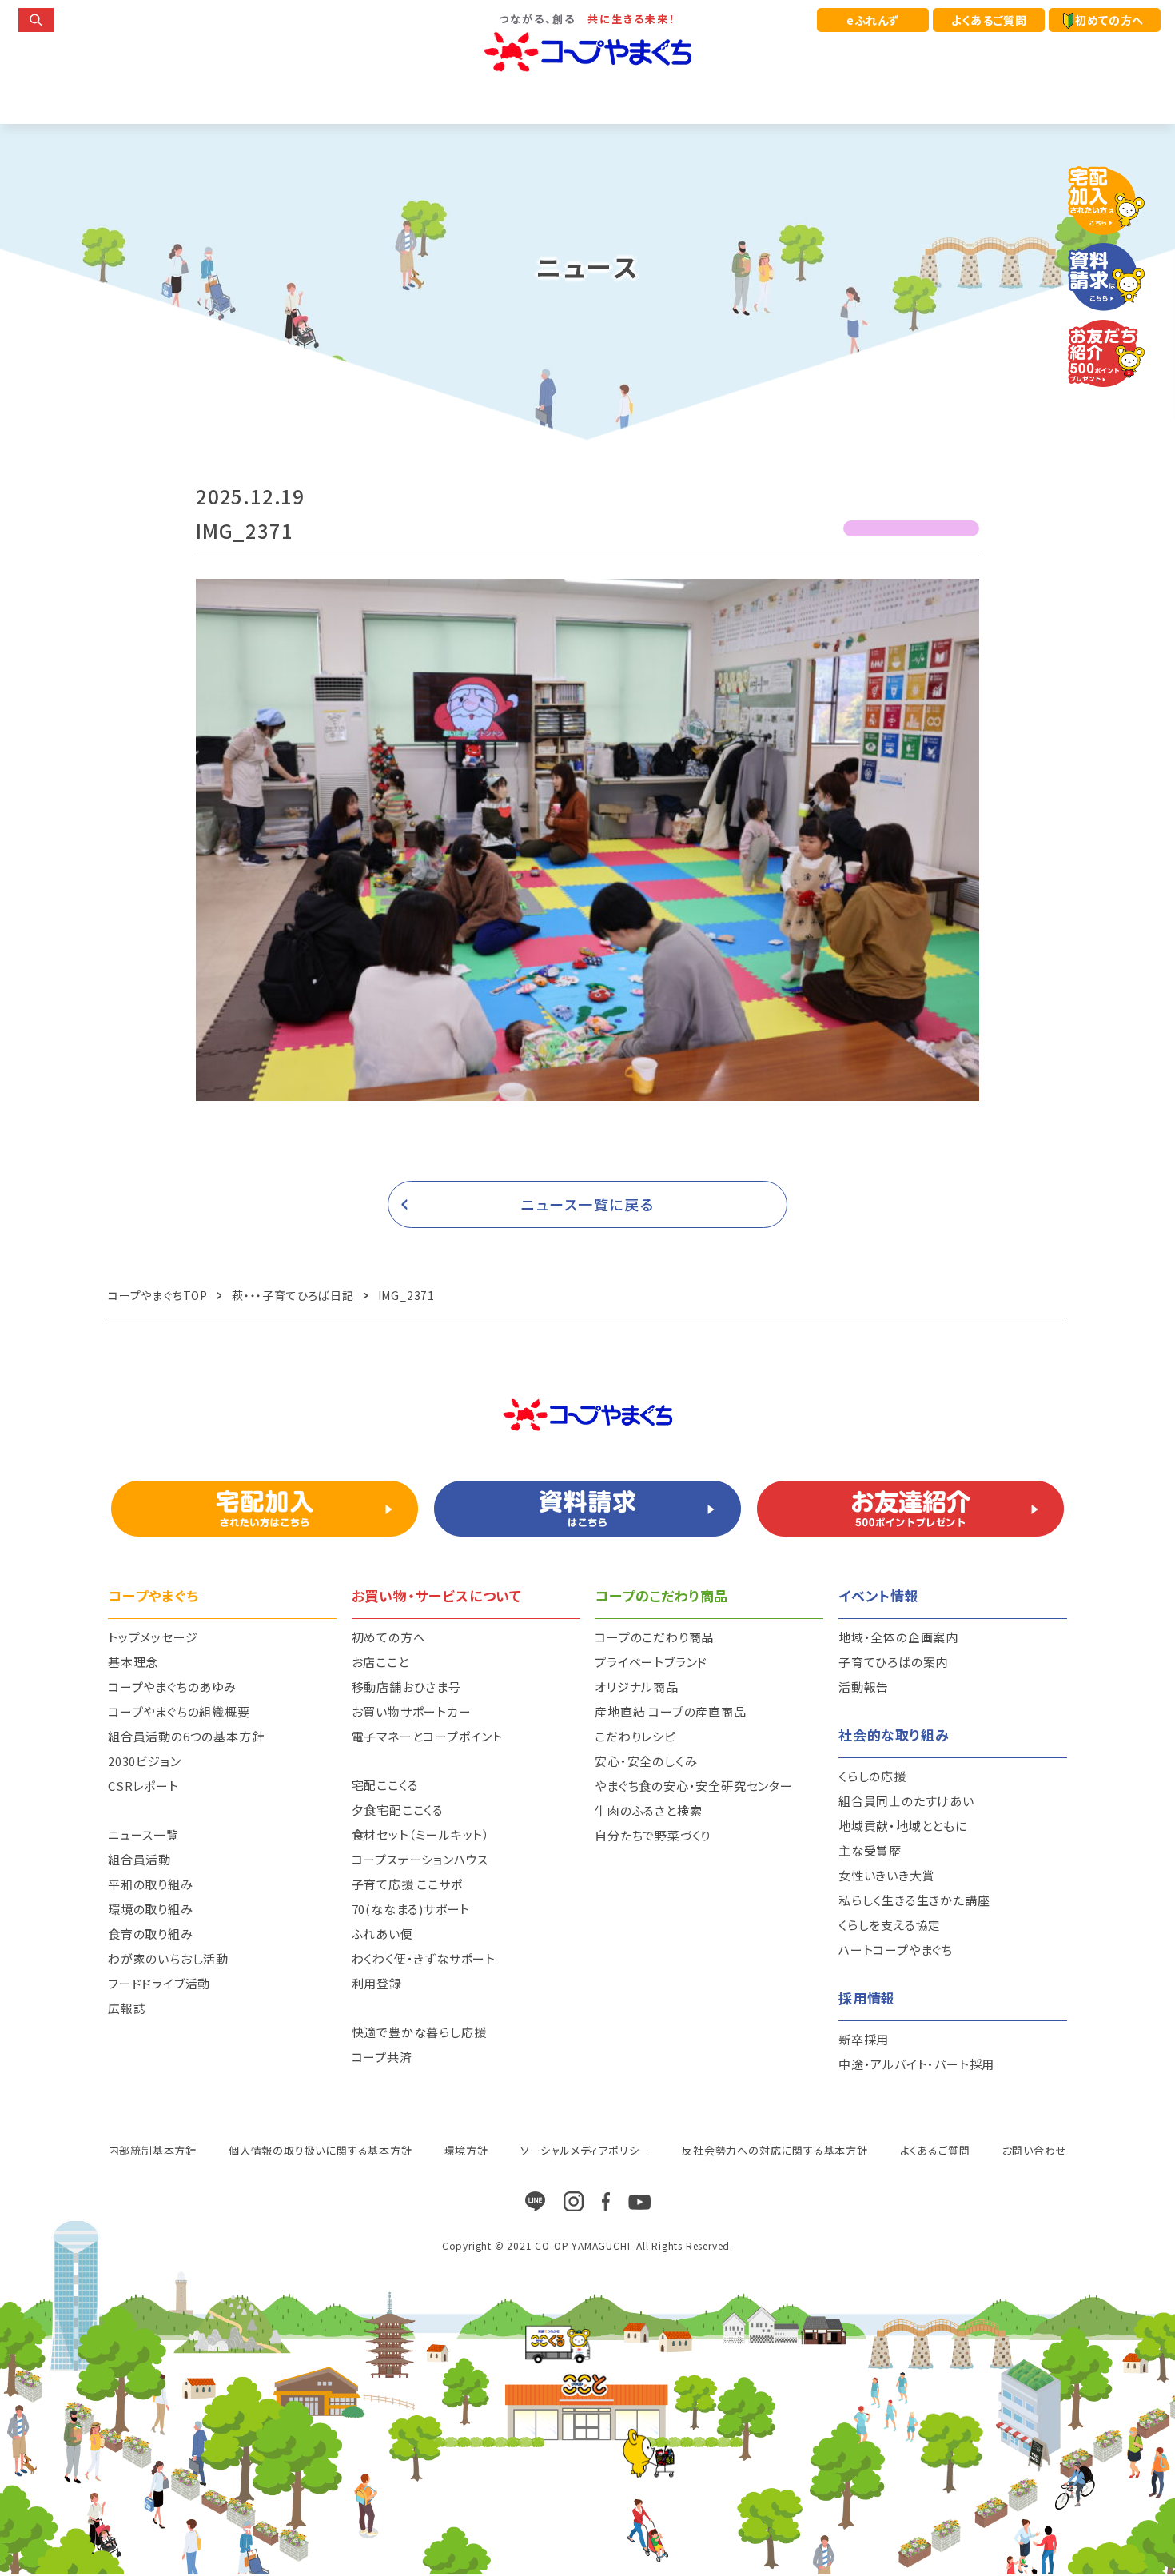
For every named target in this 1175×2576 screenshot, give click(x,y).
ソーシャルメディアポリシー (585, 2150)
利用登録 (377, 1983)
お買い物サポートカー (412, 1711)
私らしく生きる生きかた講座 (914, 1900)
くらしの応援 (872, 1776)
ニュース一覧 (143, 1834)
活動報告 (864, 1687)
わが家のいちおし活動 (168, 1958)
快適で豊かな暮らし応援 (419, 2032)
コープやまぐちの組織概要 (179, 1711)
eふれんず (873, 20)
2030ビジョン (144, 1761)
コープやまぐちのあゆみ (172, 1687)
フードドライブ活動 (159, 1983)
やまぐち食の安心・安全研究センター (694, 1786)
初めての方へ (1109, 20)
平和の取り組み (151, 1884)
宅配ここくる (385, 1785)
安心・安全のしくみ (646, 1761)
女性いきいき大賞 (886, 1875)
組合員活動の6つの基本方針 (186, 1736)
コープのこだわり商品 (654, 1637)
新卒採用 (864, 2039)
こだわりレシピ (635, 1736)
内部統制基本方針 (153, 2150)
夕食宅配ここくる (398, 1810)
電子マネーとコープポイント (427, 1736)
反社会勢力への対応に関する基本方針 (775, 2150)
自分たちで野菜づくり (653, 1835)
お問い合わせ (1035, 2150)
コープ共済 (382, 2057)
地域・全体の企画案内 (898, 1637)
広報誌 (127, 2008)
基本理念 (133, 1662)
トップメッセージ (153, 1637)
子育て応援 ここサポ (407, 1884)
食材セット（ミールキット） (421, 1834)
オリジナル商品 (637, 1687)
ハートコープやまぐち (896, 1950)
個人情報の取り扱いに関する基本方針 (321, 2150)
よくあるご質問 (989, 20)
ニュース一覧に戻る (588, 1204)
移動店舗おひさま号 (406, 1687)
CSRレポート (143, 1786)
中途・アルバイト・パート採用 (916, 2064)
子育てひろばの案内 (893, 1662)
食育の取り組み (151, 1934)
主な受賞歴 (870, 1850)
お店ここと (380, 1662)
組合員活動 (139, 1859)
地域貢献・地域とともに (903, 1826)
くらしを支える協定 (890, 1925)
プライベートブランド (651, 1662)
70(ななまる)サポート (411, 1909)
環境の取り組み (151, 1909)
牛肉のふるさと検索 (648, 1810)
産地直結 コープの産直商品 (670, 1711)
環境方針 (466, 2150)
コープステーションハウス (420, 1859)
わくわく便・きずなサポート (424, 1958)
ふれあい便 (382, 1934)
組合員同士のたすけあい (906, 1801)
